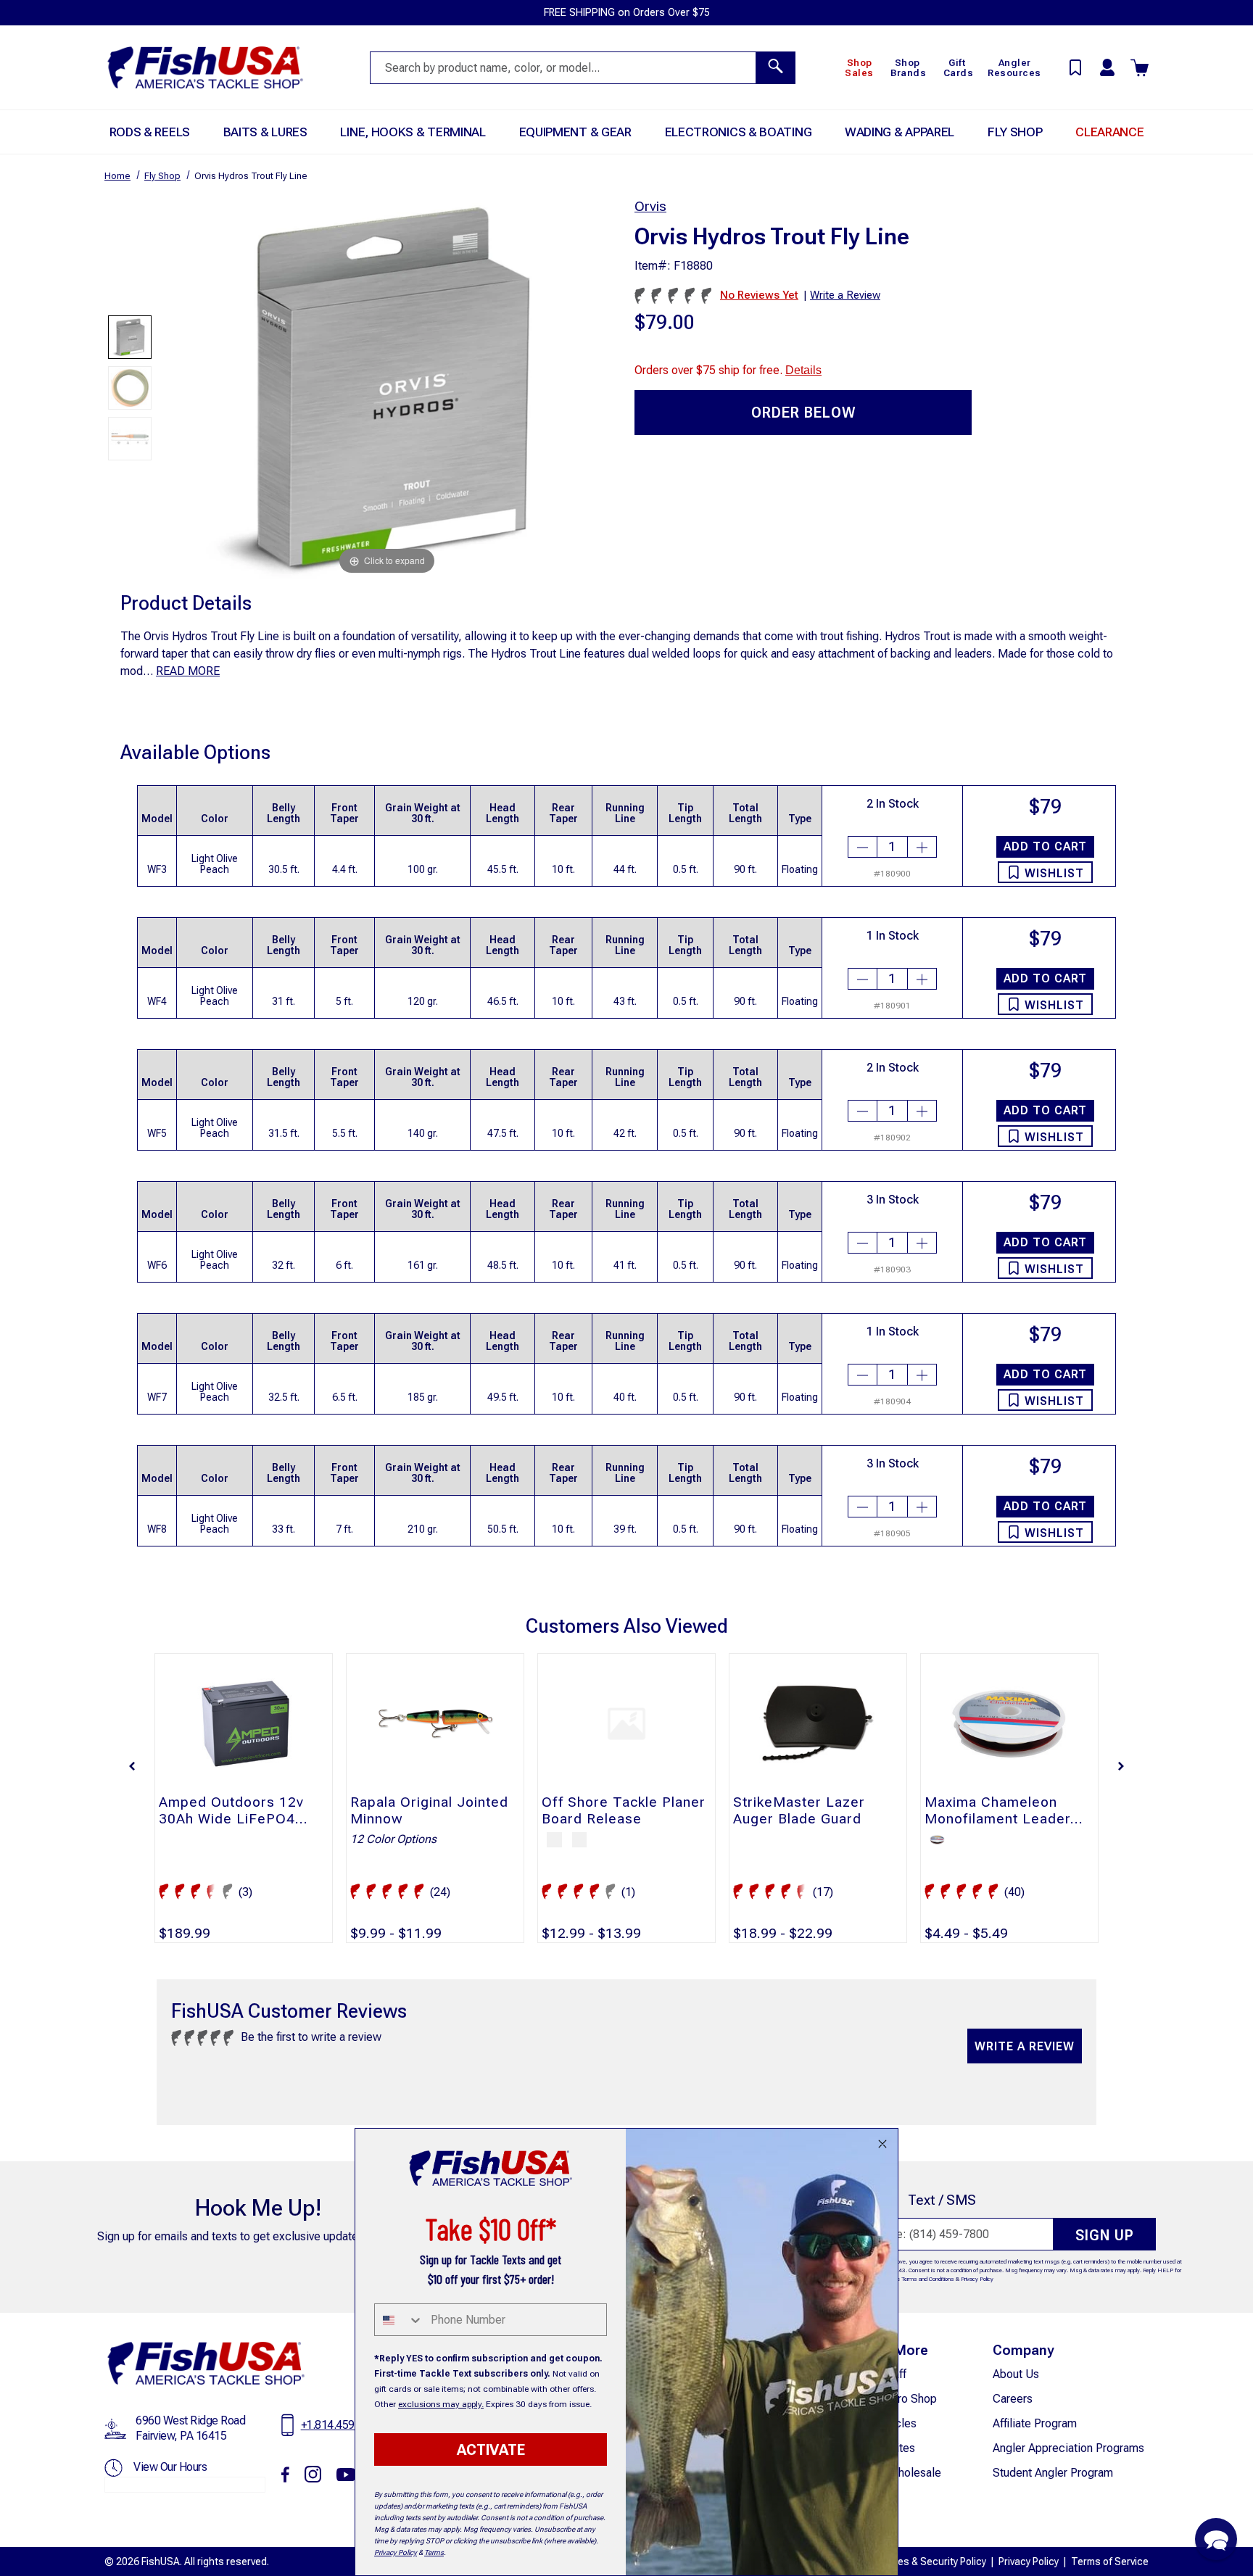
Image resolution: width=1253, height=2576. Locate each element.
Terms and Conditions (928, 2279)
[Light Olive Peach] (130, 388)
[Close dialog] (882, 2144)
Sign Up (1105, 2235)
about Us (1016, 2374)
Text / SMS (942, 2200)
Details (803, 370)
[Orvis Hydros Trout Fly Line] (130, 337)
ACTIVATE (491, 2450)
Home (117, 176)
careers (1013, 2399)
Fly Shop (162, 176)
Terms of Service (1110, 2561)
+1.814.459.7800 (342, 2425)
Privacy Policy (977, 2279)
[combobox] (399, 2320)
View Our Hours (170, 2467)
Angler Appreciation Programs (1068, 2448)
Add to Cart (1045, 846)
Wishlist (1053, 873)
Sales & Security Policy (935, 2561)
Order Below (803, 413)
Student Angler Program (1053, 2473)
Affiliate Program (1035, 2423)
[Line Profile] (130, 439)
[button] (132, 1766)
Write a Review (1025, 2046)
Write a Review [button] (845, 295)
